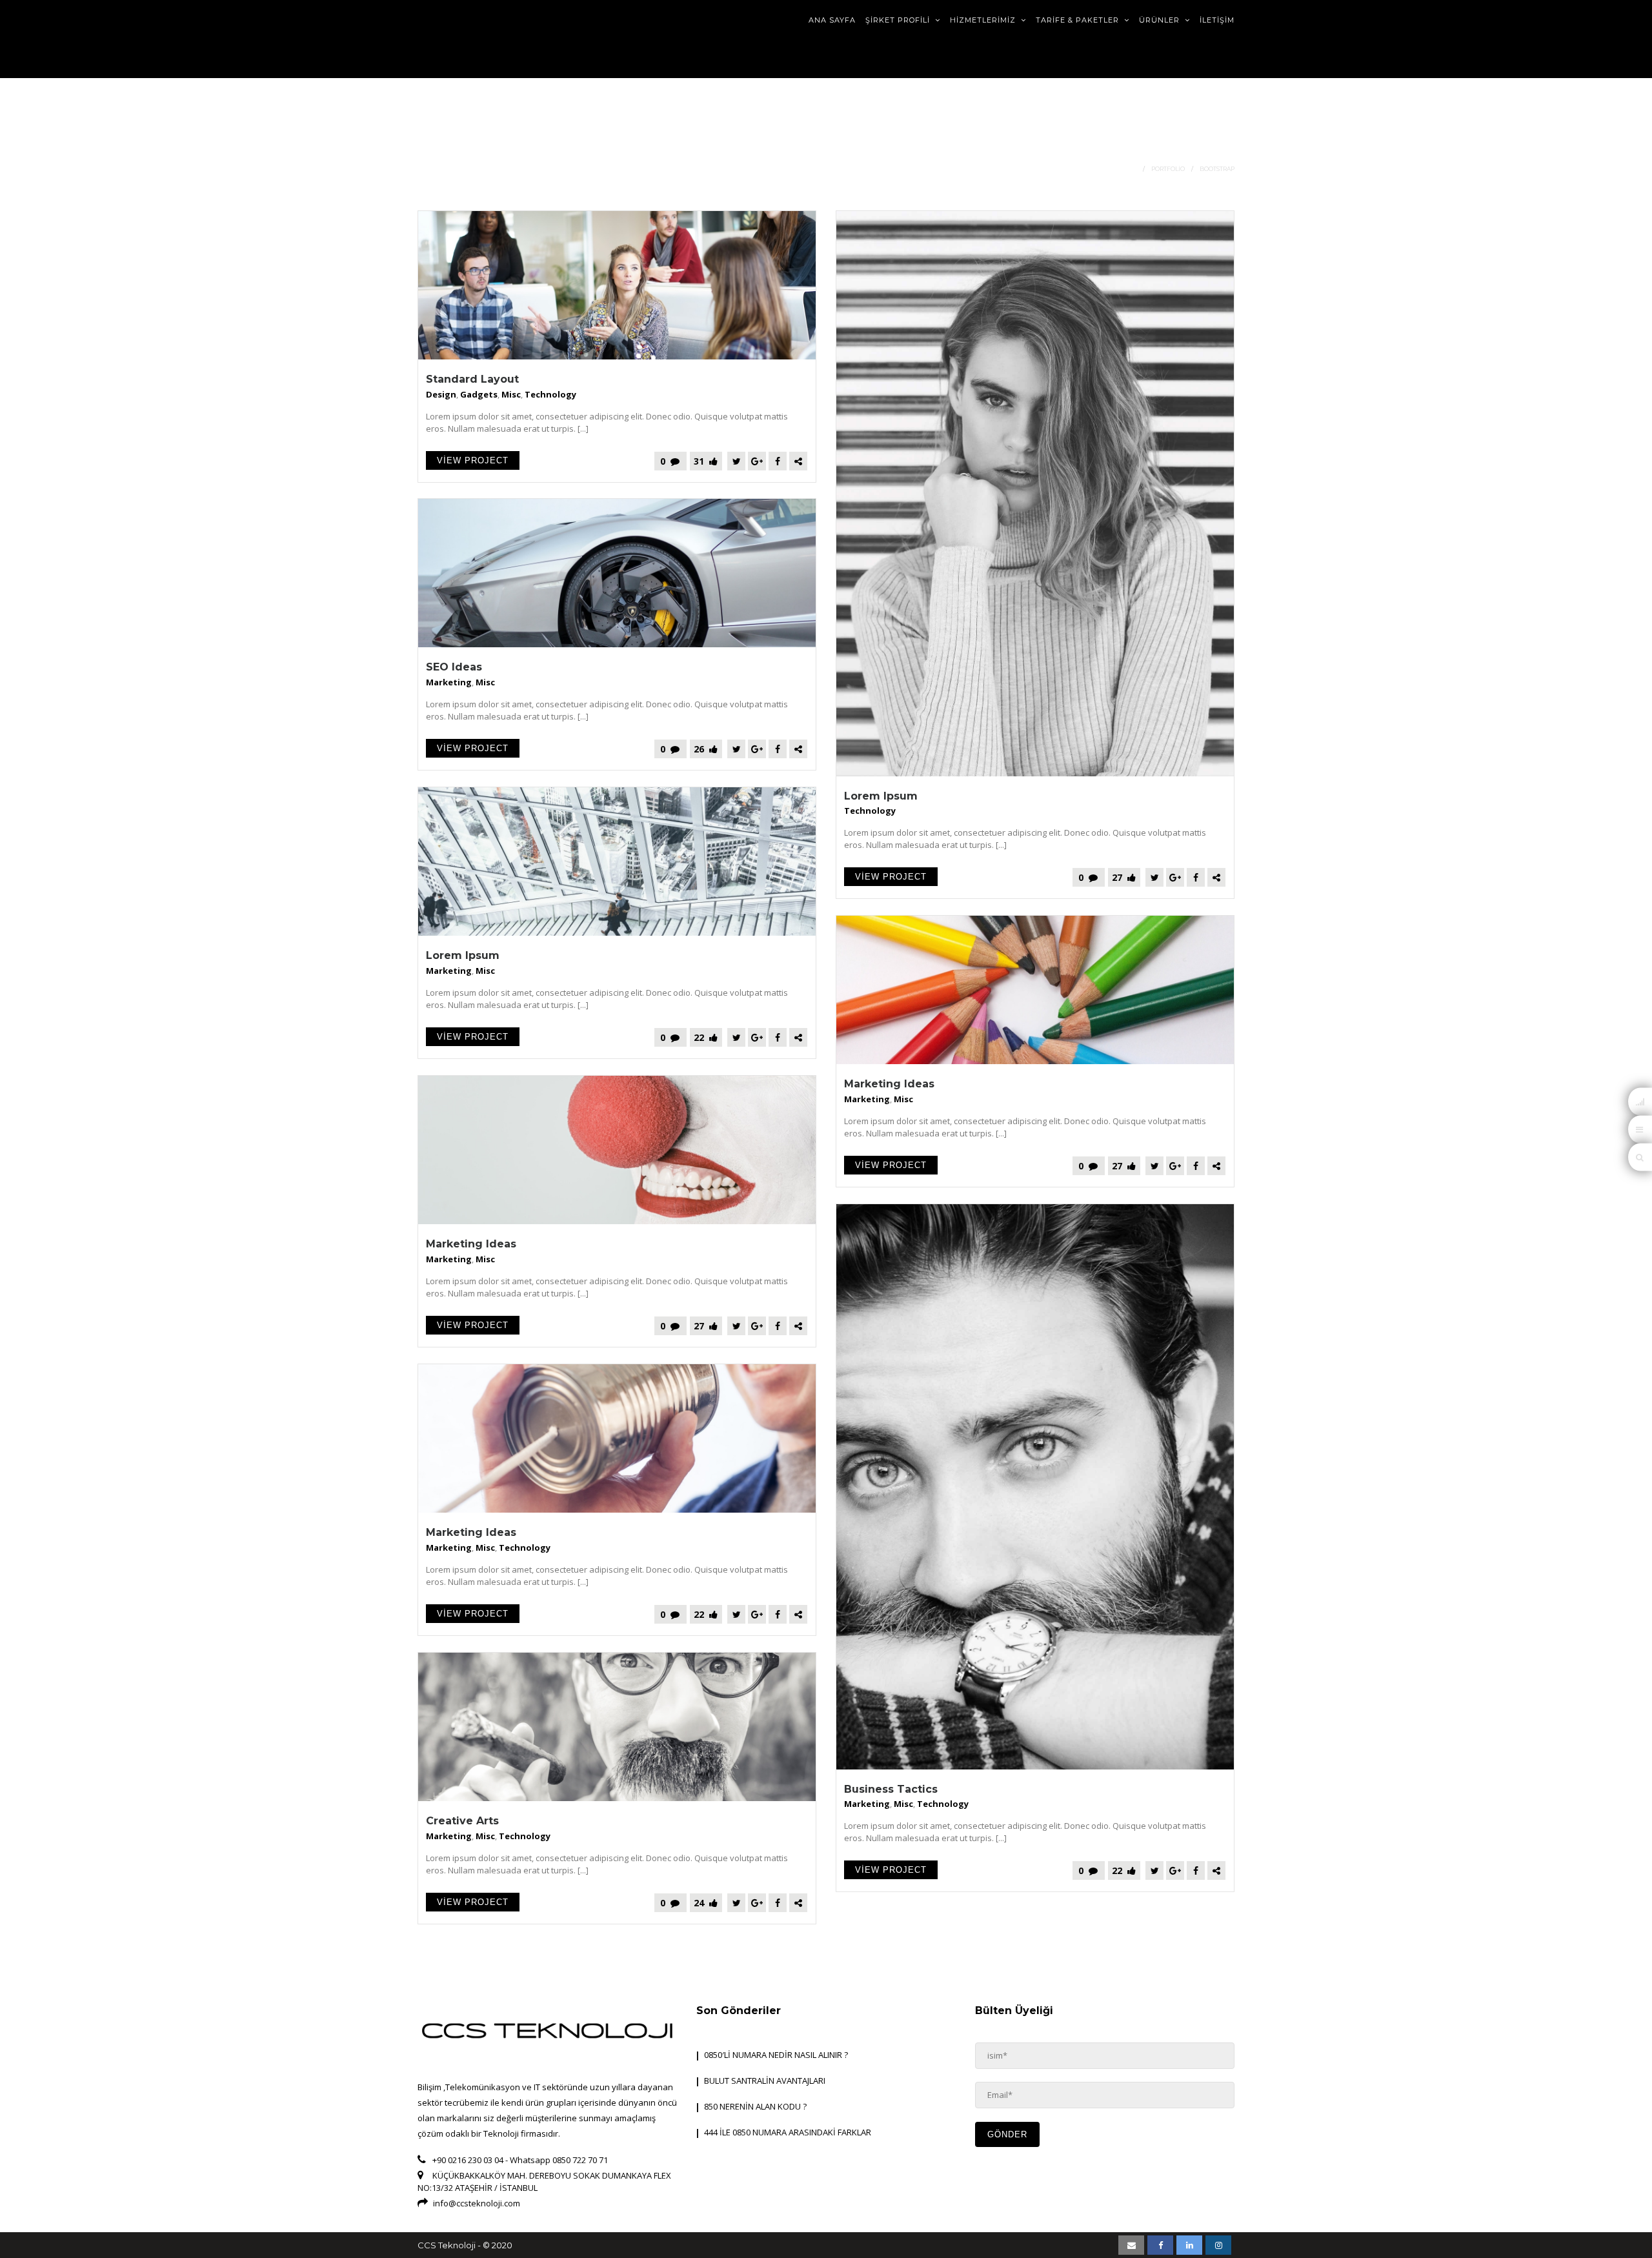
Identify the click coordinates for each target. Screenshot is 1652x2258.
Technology (550, 394)
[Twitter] (736, 461)
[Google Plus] (757, 461)
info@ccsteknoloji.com (477, 2203)
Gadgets (479, 394)
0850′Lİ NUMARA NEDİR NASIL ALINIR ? (776, 2055)
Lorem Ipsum (881, 796)
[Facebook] (778, 461)
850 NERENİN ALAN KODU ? (755, 2106)
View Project (473, 460)
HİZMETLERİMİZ (984, 20)
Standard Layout (472, 379)
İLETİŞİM (1217, 20)
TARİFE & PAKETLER (1079, 20)
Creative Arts (462, 1821)
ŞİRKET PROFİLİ (899, 20)
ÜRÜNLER (1161, 20)
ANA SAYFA (832, 20)
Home (1127, 169)
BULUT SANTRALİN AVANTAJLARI (765, 2081)
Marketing (449, 682)
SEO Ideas (454, 667)
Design (441, 394)
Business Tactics (891, 1789)
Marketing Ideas (889, 1084)
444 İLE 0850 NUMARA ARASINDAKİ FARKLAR (788, 2132)
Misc (511, 394)
